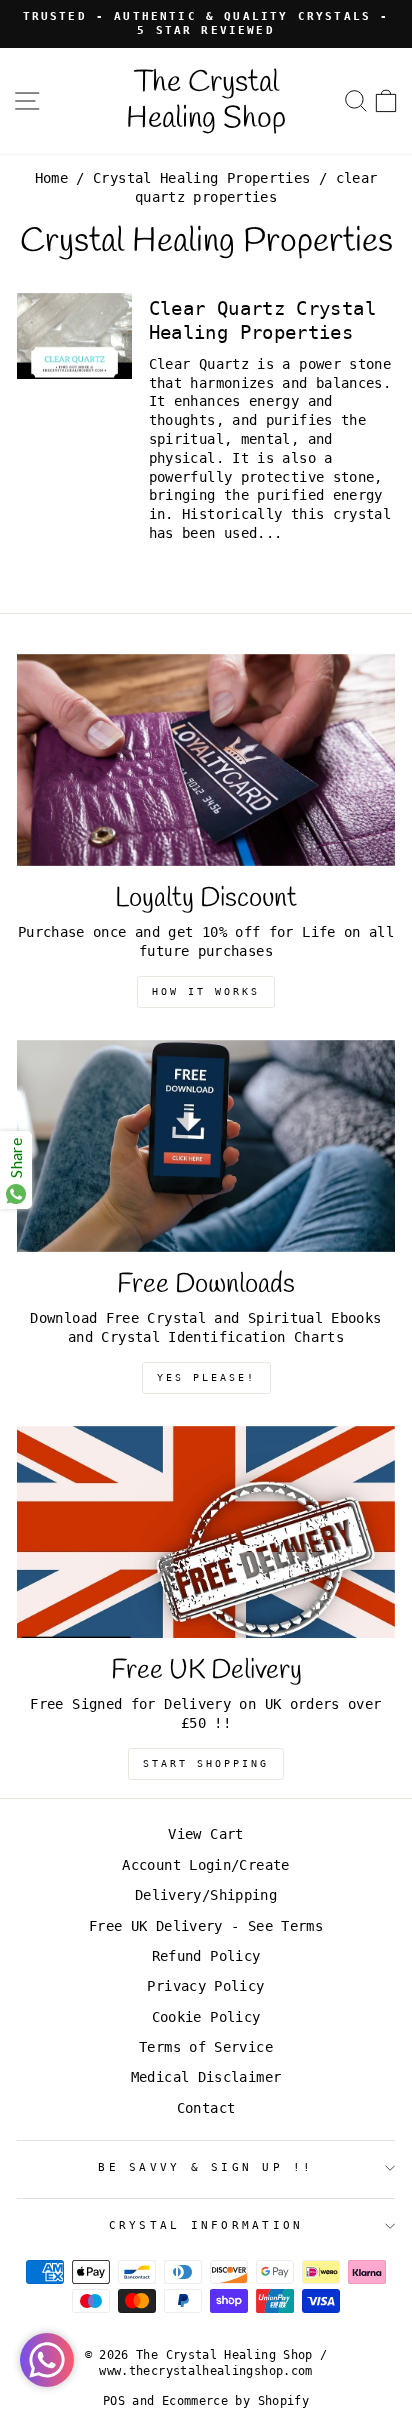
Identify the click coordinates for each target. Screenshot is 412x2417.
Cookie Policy (206, 2017)
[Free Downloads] (206, 1146)
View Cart (205, 1834)
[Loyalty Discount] (206, 760)
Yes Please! (206, 1377)
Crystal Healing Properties (201, 178)
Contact (206, 2108)
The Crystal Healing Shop (206, 101)
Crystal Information (206, 2225)
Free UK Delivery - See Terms (206, 1926)
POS (114, 2401)
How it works (206, 991)
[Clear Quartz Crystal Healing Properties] (74, 336)
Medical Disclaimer (206, 2077)
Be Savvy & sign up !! (205, 2167)
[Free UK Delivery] (206, 1532)
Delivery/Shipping (206, 1895)
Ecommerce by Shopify (235, 2401)
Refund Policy (206, 1956)
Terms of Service (206, 2047)
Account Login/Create (205, 1865)
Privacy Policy (205, 1986)
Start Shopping (206, 1763)
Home (51, 178)
